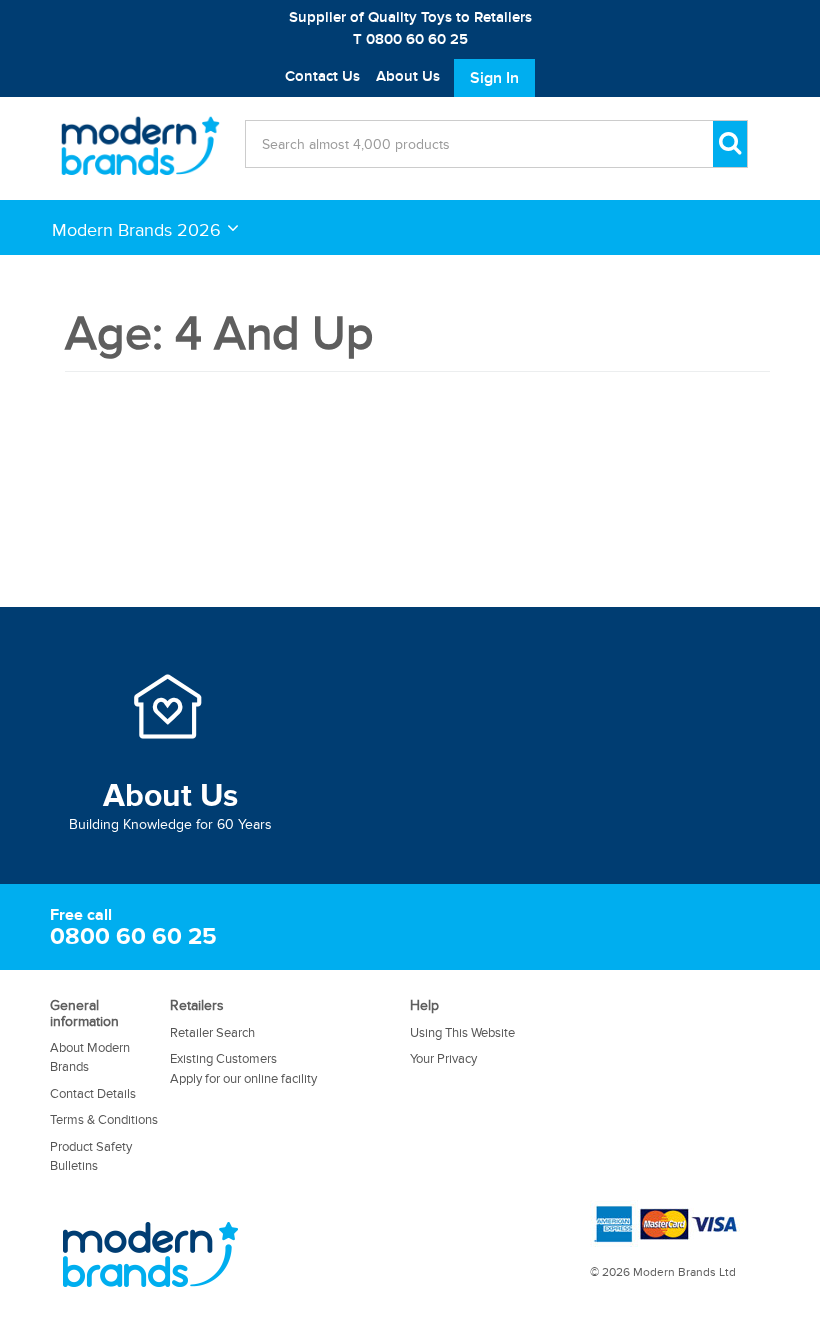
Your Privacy (443, 1059)
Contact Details (93, 1094)
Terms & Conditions (104, 1120)
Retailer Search (212, 1033)
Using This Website (462, 1033)
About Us (408, 76)
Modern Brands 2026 (136, 229)
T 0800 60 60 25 (410, 39)
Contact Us (322, 76)
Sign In (494, 78)
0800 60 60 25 (133, 936)
